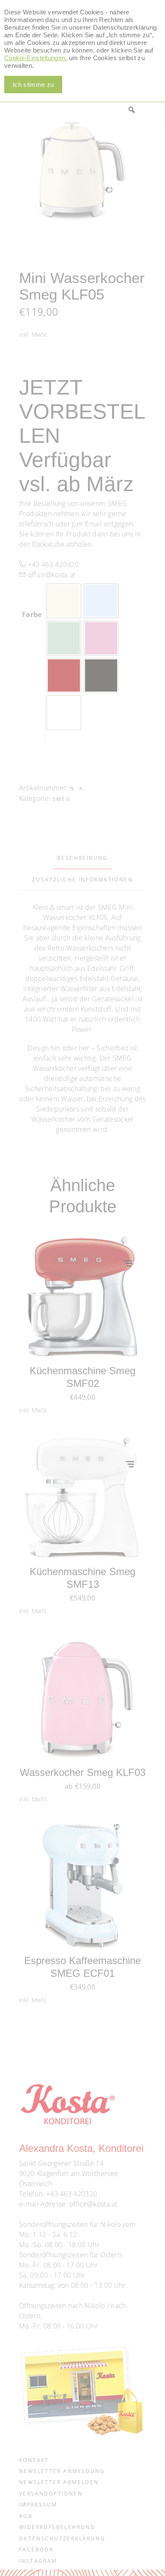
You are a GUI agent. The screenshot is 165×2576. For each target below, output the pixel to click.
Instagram (38, 2561)
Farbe (32, 614)
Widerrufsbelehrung (57, 2527)
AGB (26, 2516)
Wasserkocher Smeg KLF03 (83, 1772)
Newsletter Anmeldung (62, 2471)
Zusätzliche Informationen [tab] (82, 880)
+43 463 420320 (52, 564)
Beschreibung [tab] (82, 858)
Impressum (38, 2505)
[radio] (64, 601)
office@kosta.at (51, 575)
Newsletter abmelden (59, 2482)
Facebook (36, 2550)
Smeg (62, 799)
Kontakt (34, 2460)
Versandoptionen (51, 2494)
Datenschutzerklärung (62, 2538)
